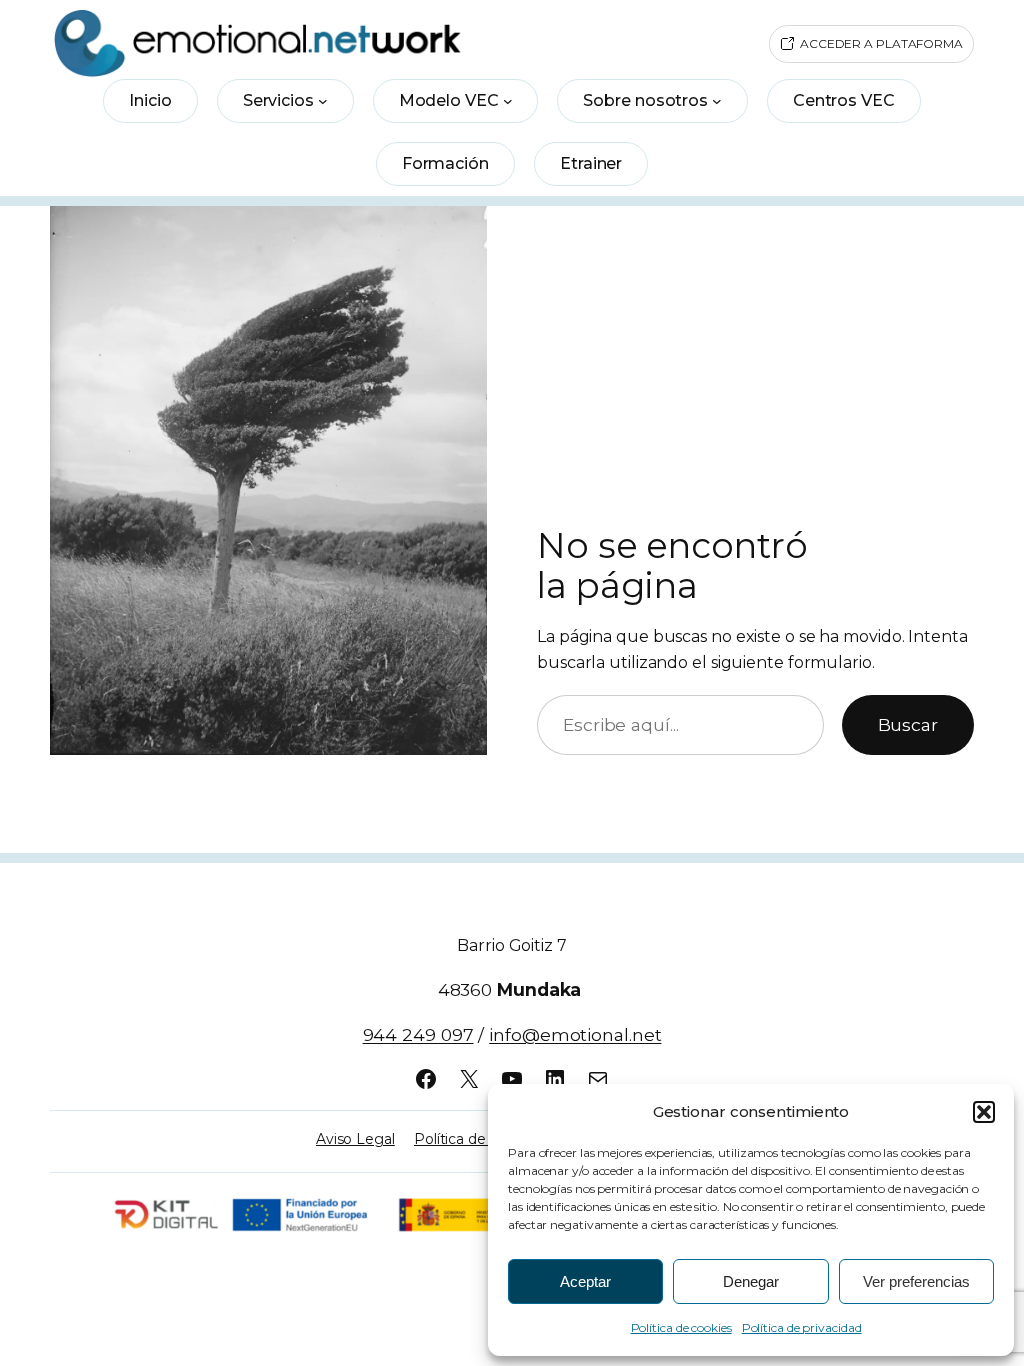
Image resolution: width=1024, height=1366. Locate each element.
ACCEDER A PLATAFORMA (881, 43)
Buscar (908, 724)
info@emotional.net (575, 1034)
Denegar (751, 1281)
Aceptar (585, 1281)
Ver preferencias (916, 1281)
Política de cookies (681, 1327)
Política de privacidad (802, 1327)
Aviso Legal (355, 1139)
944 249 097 (418, 1034)
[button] (984, 1112)
